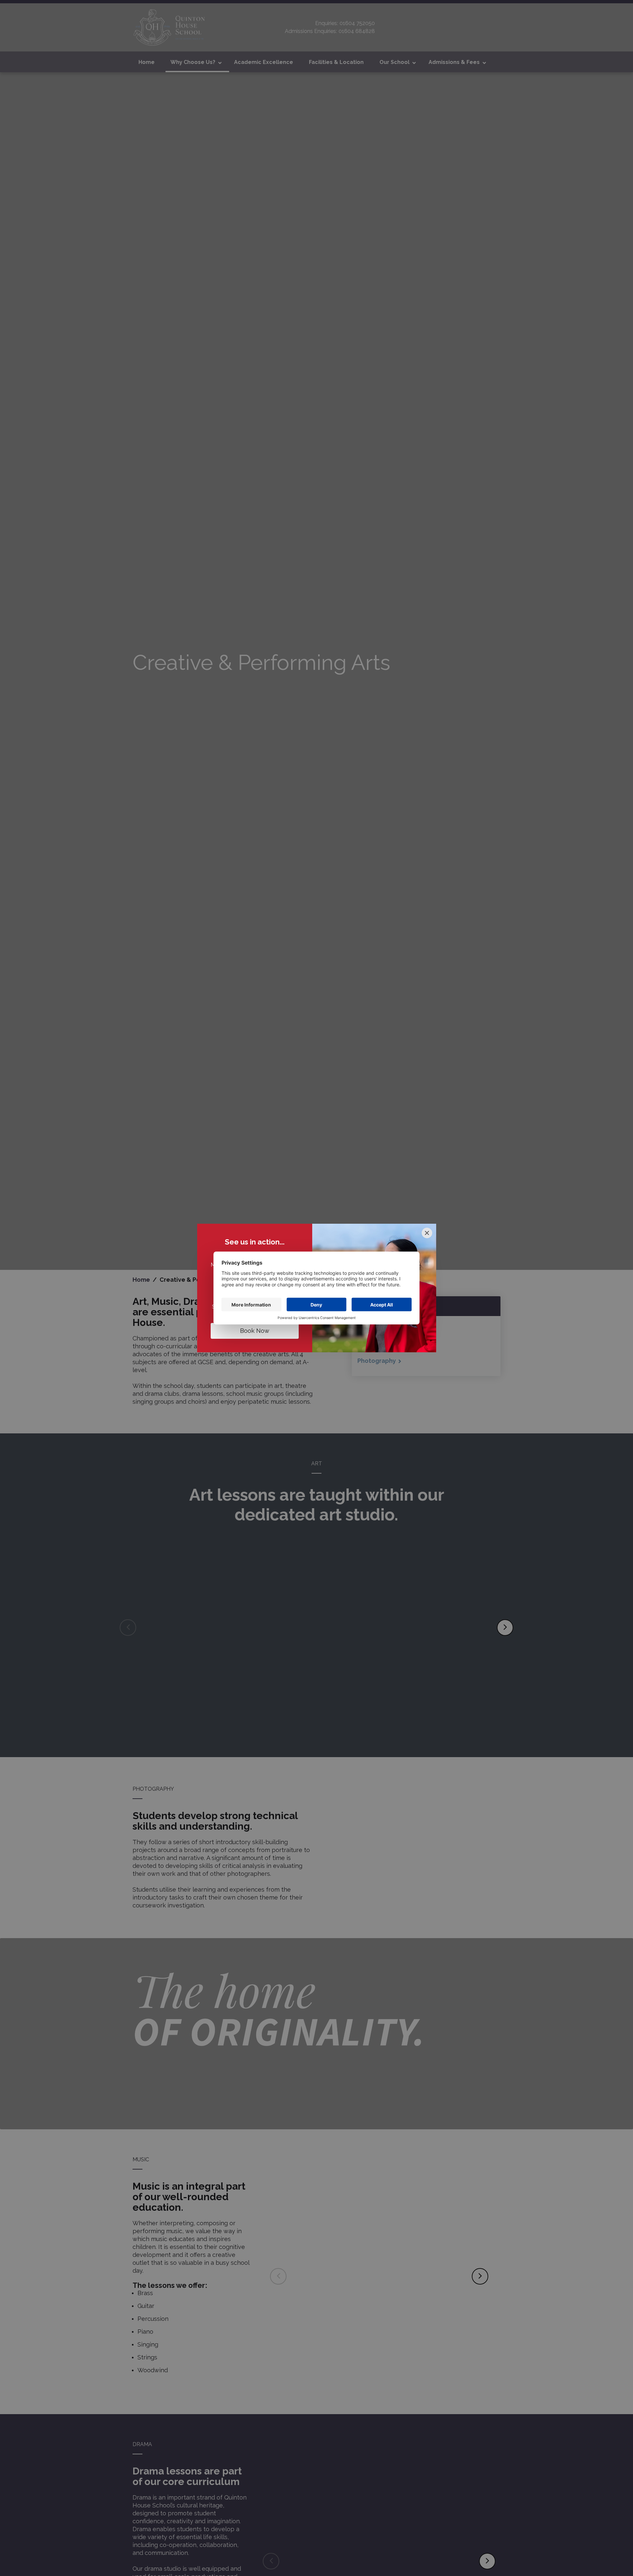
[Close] (427, 1233)
